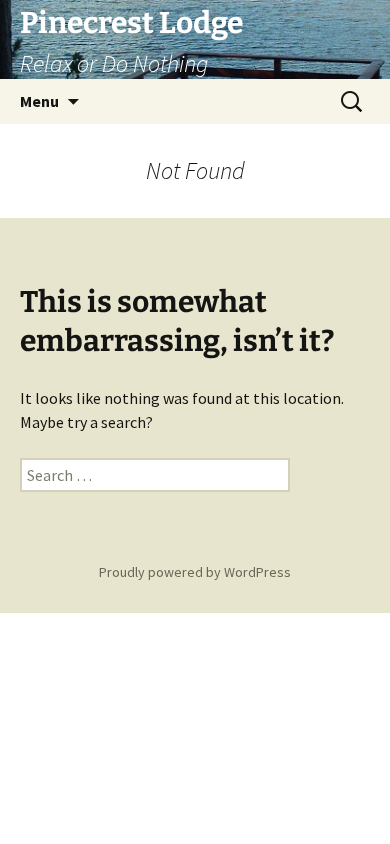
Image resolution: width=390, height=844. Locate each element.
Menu (39, 101)
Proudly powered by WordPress (195, 572)
